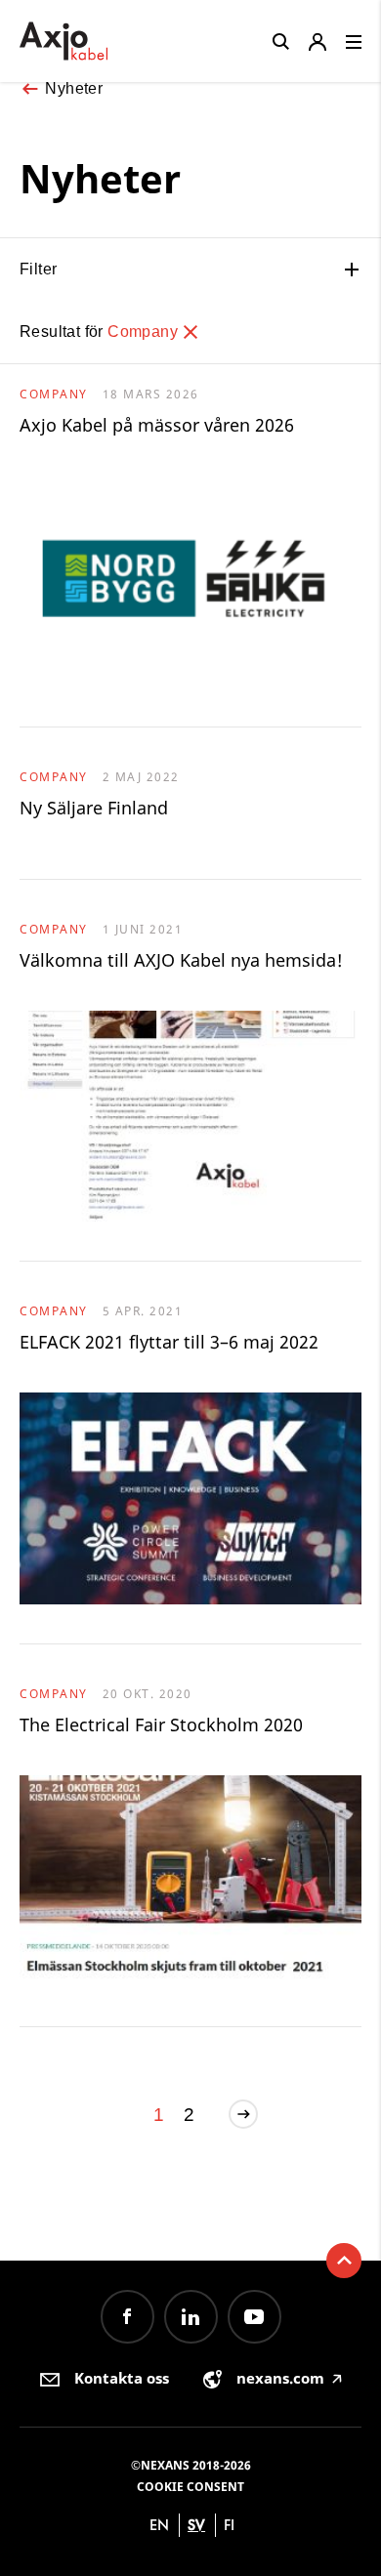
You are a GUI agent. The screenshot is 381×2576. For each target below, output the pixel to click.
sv (196, 2525)
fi (229, 2525)
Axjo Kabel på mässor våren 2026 (157, 425)
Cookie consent (190, 2487)
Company (145, 332)
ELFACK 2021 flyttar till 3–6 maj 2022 (169, 1342)
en (159, 2525)
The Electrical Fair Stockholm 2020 (161, 1724)
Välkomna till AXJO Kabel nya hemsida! (181, 960)
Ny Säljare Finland (94, 808)
